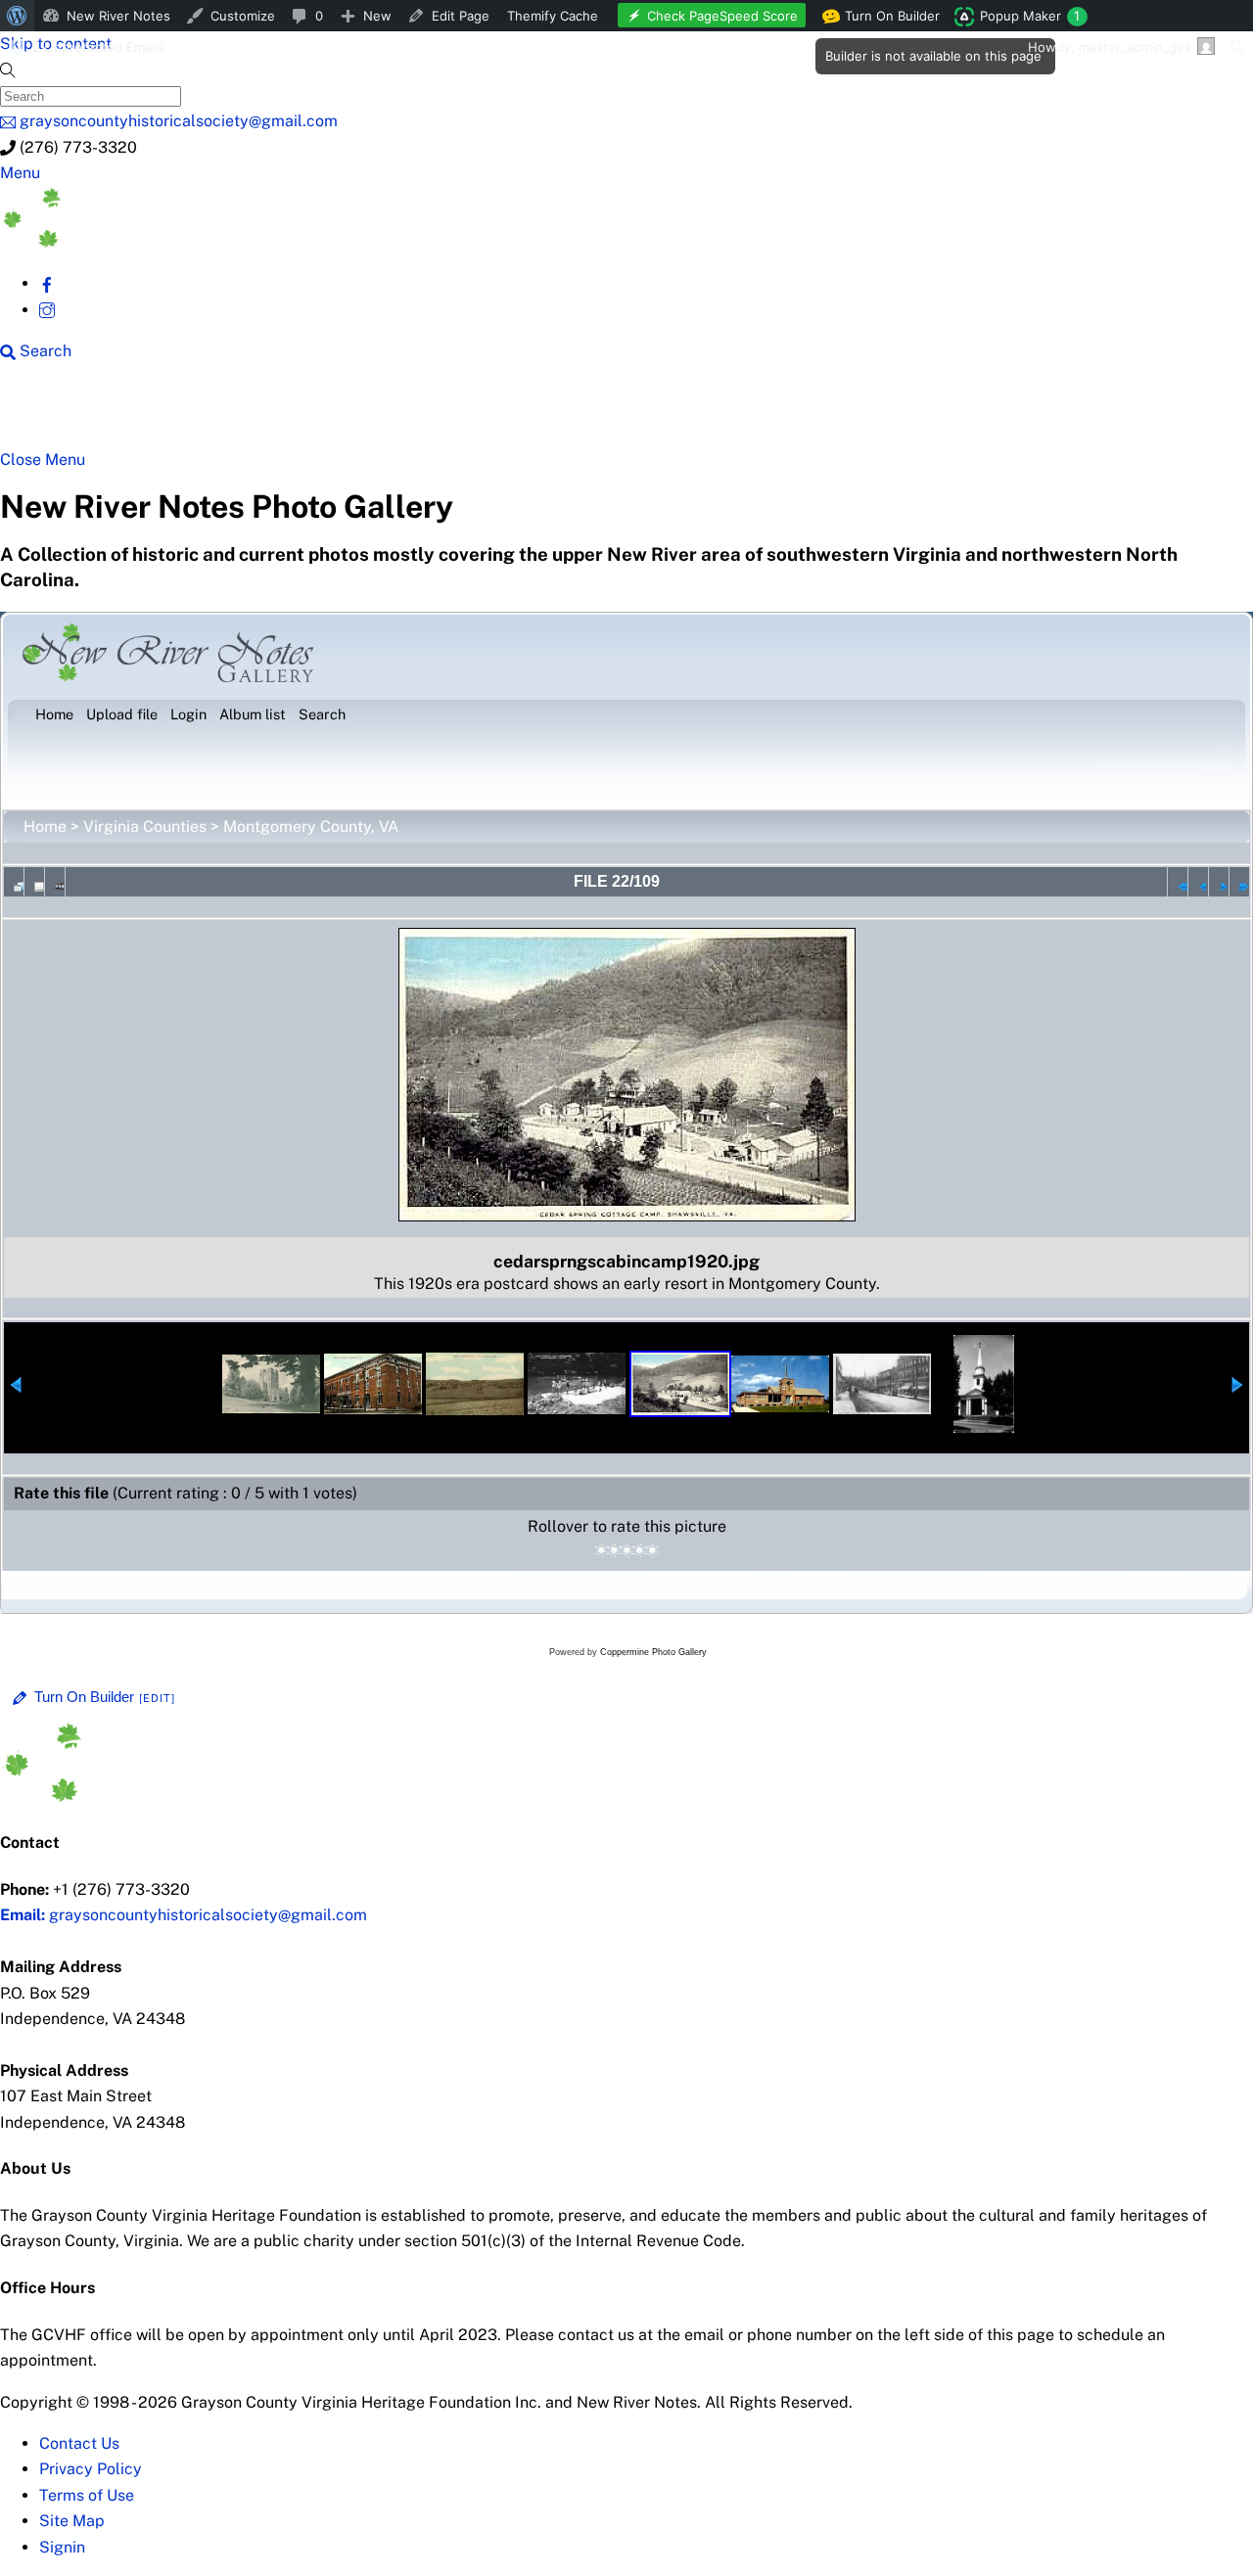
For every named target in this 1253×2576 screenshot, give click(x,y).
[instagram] (47, 310)
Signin (62, 2547)
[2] (614, 1550)
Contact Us (79, 2443)
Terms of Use (87, 2495)
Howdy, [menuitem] (1110, 47)
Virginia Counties (145, 827)
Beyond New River (432, 413)
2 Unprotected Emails (98, 47)
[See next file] (1219, 882)
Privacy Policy (91, 2469)
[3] (627, 1550)
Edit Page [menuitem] (461, 16)
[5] (652, 1550)
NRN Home (75, 413)
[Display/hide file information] (34, 882)
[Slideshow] (55, 882)
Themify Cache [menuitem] (553, 16)
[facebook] (47, 283)
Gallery (759, 413)
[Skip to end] (1239, 882)
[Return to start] (1178, 882)
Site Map (72, 2521)
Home (45, 827)
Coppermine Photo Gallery (653, 1652)
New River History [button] (617, 413)
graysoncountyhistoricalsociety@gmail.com (184, 1915)
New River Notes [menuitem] (118, 16)
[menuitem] (17, 16)
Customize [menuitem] (243, 16)
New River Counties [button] (240, 413)
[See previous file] (1198, 882)
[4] (640, 1550)
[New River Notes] (147, 242)
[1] (602, 1550)
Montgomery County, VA (311, 827)
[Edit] (158, 1698)
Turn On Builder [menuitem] (886, 20)
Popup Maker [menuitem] (1030, 16)
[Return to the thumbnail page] (14, 882)
